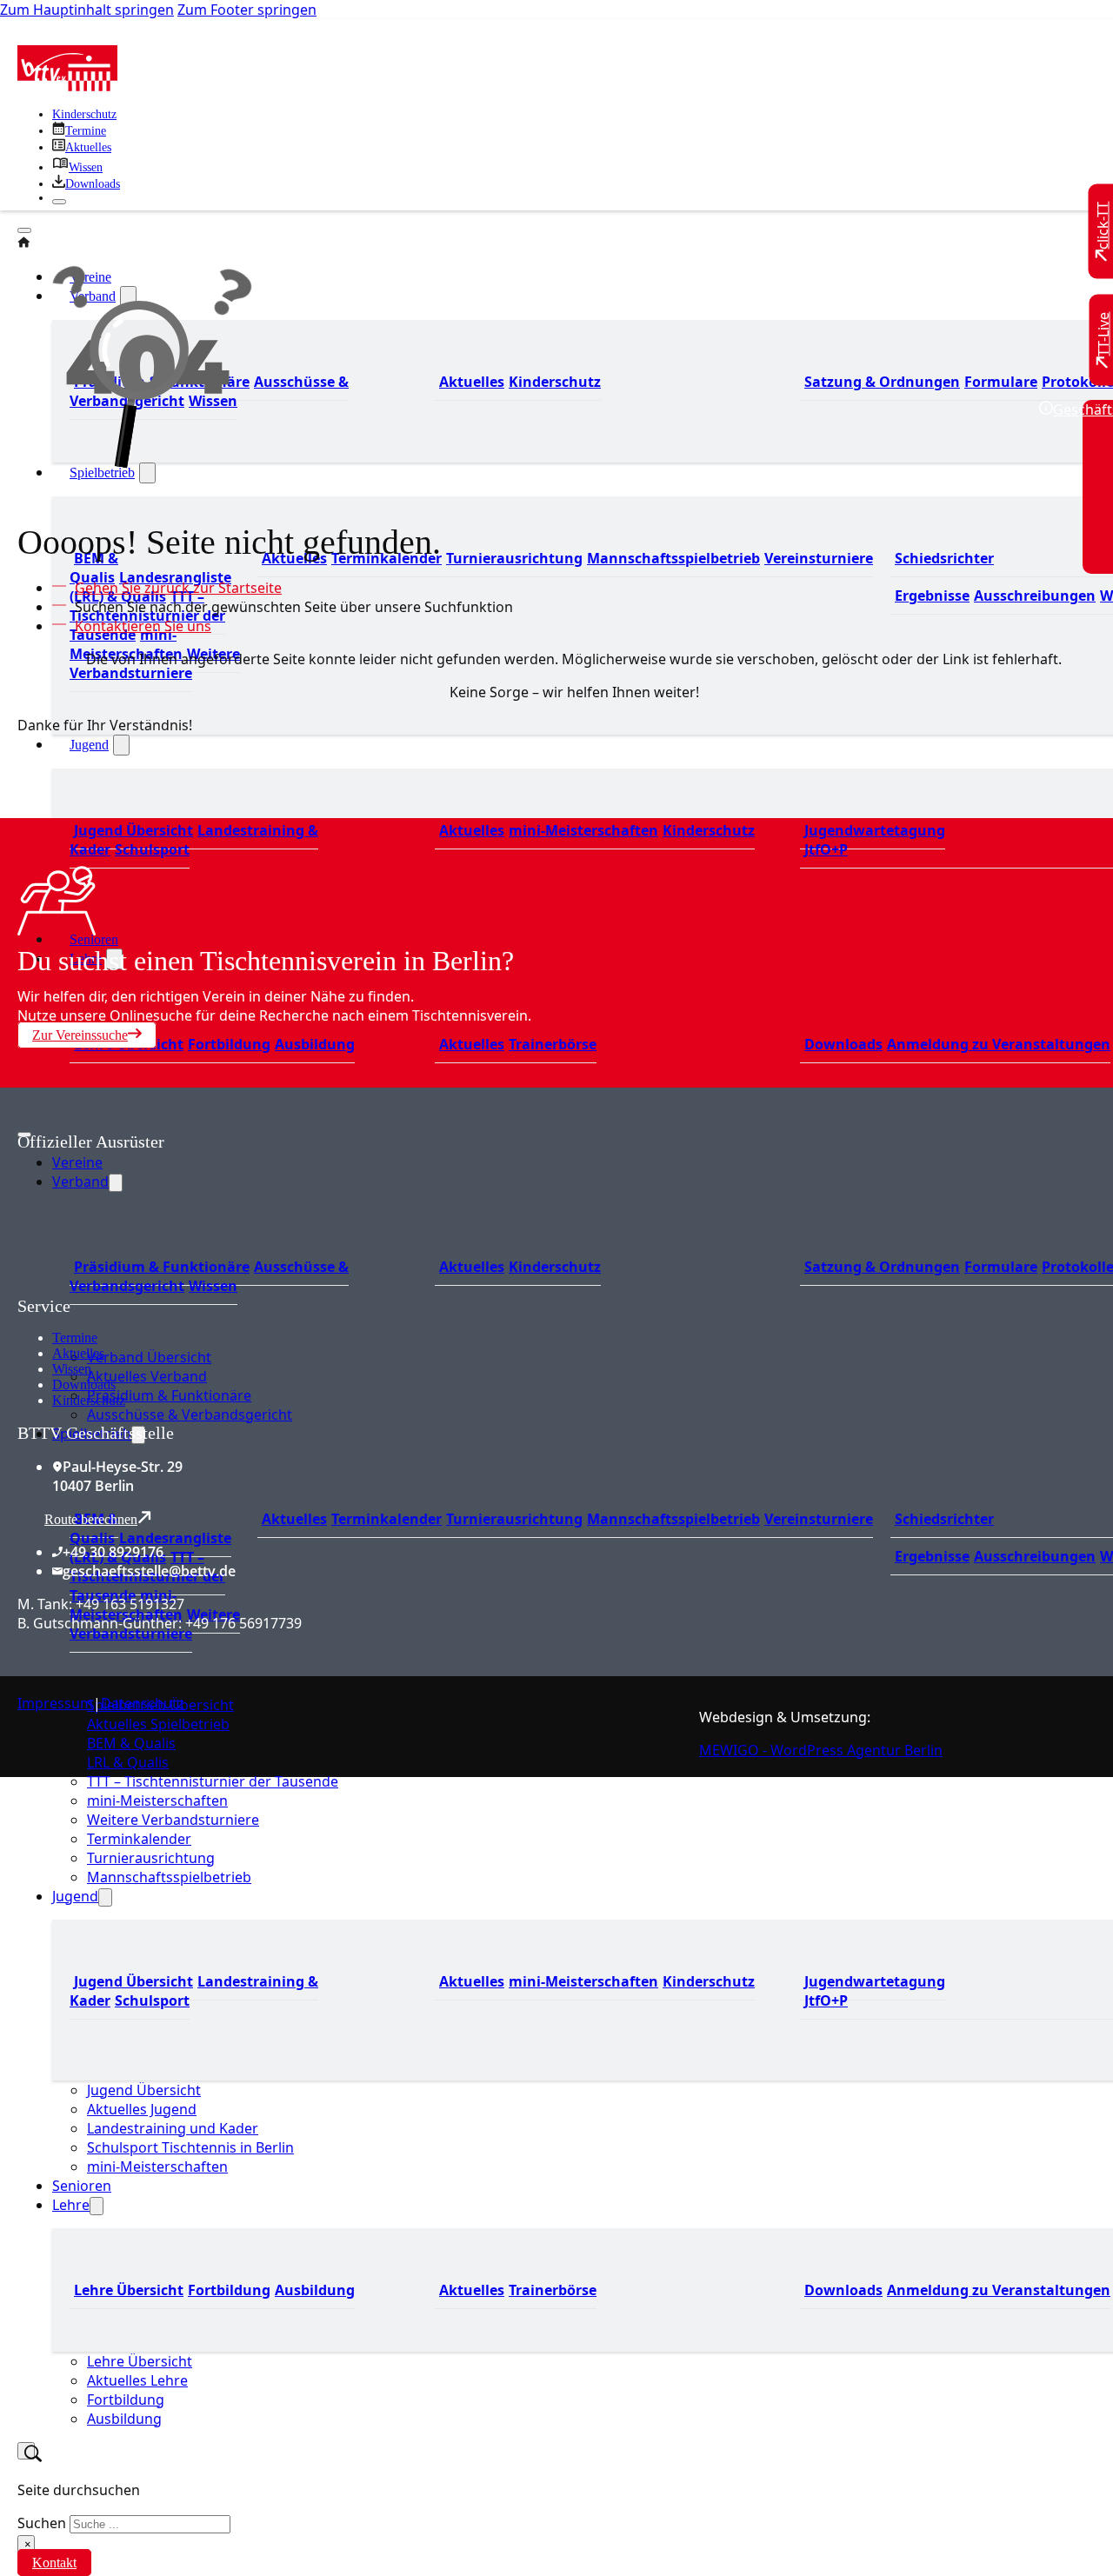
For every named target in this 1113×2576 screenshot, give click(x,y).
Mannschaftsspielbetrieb (673, 558)
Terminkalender (387, 1519)
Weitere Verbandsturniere (173, 1820)
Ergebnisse (932, 596)
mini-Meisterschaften (583, 830)
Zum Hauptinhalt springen (87, 10)
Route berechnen (91, 1519)
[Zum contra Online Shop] (148, 1286)
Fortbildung (229, 1044)
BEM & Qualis (94, 568)
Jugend (89, 745)
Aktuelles (472, 382)
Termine (75, 1338)
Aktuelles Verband (147, 1376)
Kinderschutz (84, 114)
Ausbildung (315, 1044)
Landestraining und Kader (173, 2128)
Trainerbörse (553, 1044)
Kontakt (54, 2563)
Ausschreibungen (1035, 596)
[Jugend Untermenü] (121, 745)
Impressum (55, 1703)
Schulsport (152, 849)
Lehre (71, 2205)
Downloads (843, 1044)
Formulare (1001, 382)
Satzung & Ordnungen (882, 382)
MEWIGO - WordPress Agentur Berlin (821, 1750)
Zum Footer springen (247, 10)
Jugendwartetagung (875, 830)
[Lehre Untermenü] (97, 2206)
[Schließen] (59, 202)
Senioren (82, 2186)
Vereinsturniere (819, 558)
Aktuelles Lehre (137, 2380)
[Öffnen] (24, 230)
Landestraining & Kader (194, 840)
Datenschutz (143, 1703)
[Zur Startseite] (67, 86)
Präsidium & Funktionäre (169, 1395)
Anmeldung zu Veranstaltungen (999, 1044)
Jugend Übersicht (133, 830)
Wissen (72, 1369)
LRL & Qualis (128, 1762)
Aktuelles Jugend (142, 2109)
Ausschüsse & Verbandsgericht (190, 1414)
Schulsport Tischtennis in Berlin (190, 2147)
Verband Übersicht (149, 1357)
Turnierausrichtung (514, 558)
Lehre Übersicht (129, 1044)
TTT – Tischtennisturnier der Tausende (147, 1576)
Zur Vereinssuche (80, 1035)
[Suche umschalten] (26, 2451)
